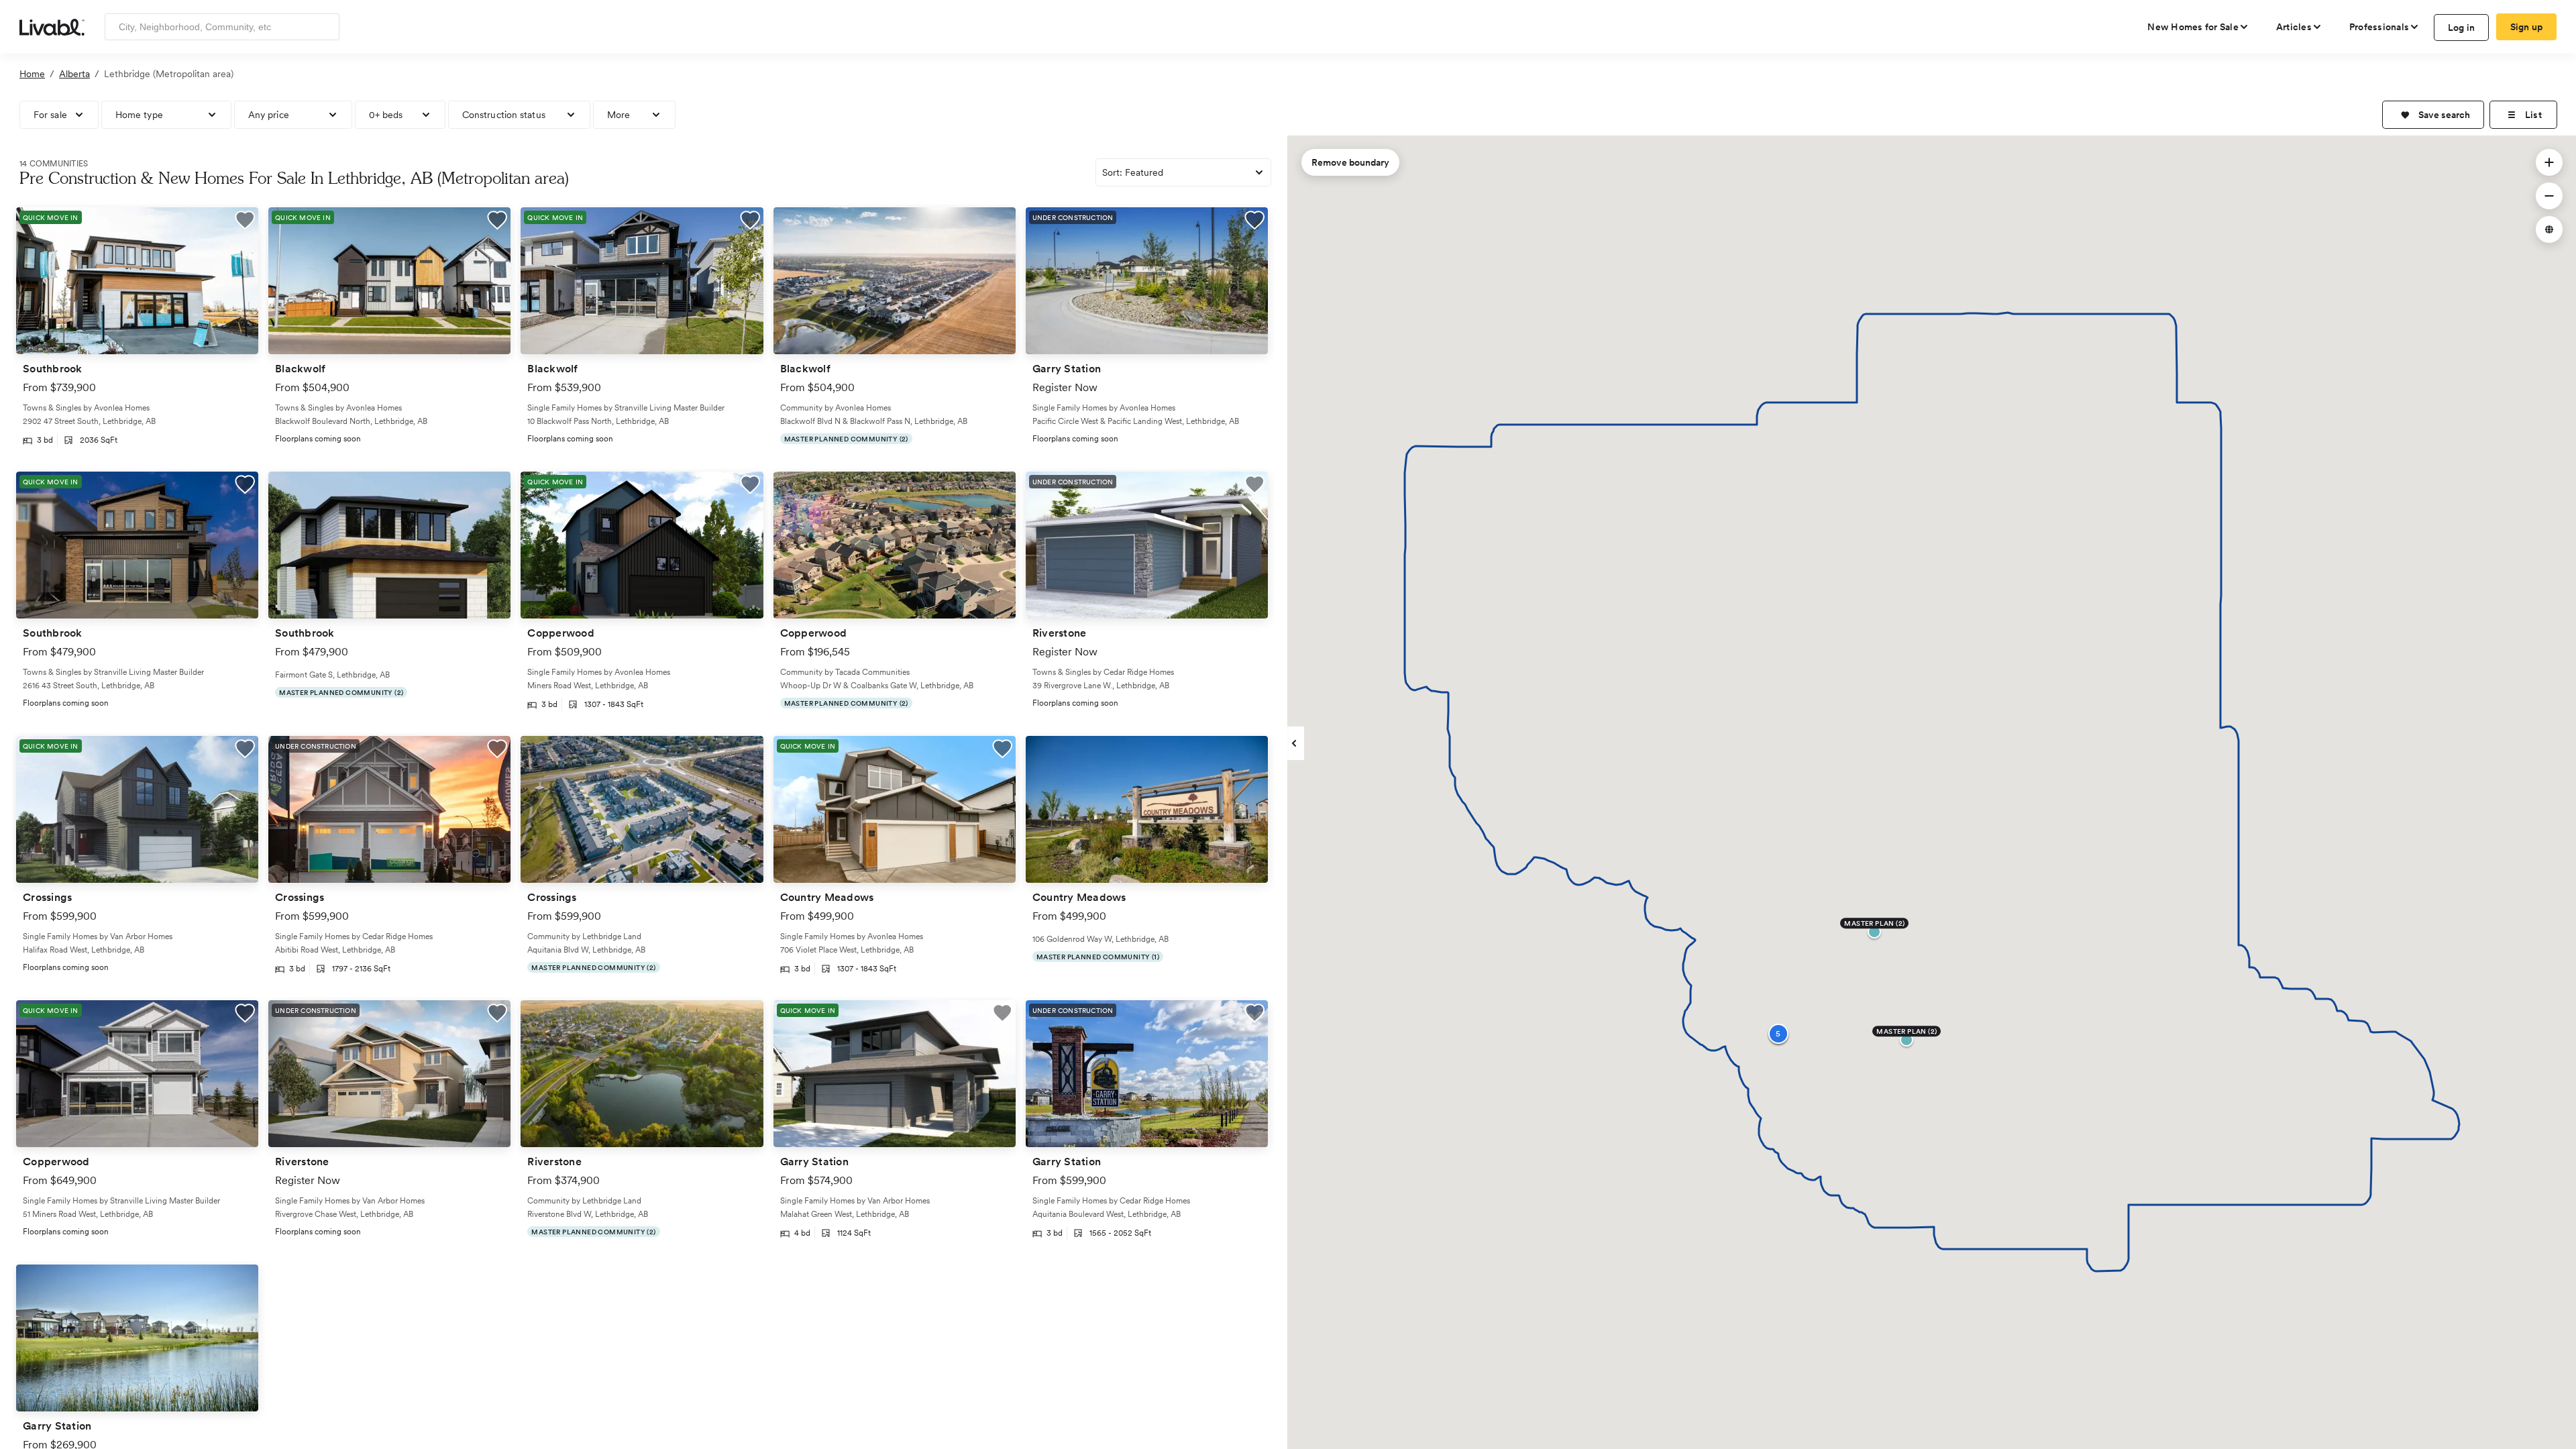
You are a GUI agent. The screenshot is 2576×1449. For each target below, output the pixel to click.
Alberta (74, 74)
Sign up (2527, 27)
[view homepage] (52, 26)
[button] (2433, 115)
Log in (2462, 28)
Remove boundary (1350, 162)
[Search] (324, 27)
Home (32, 74)
